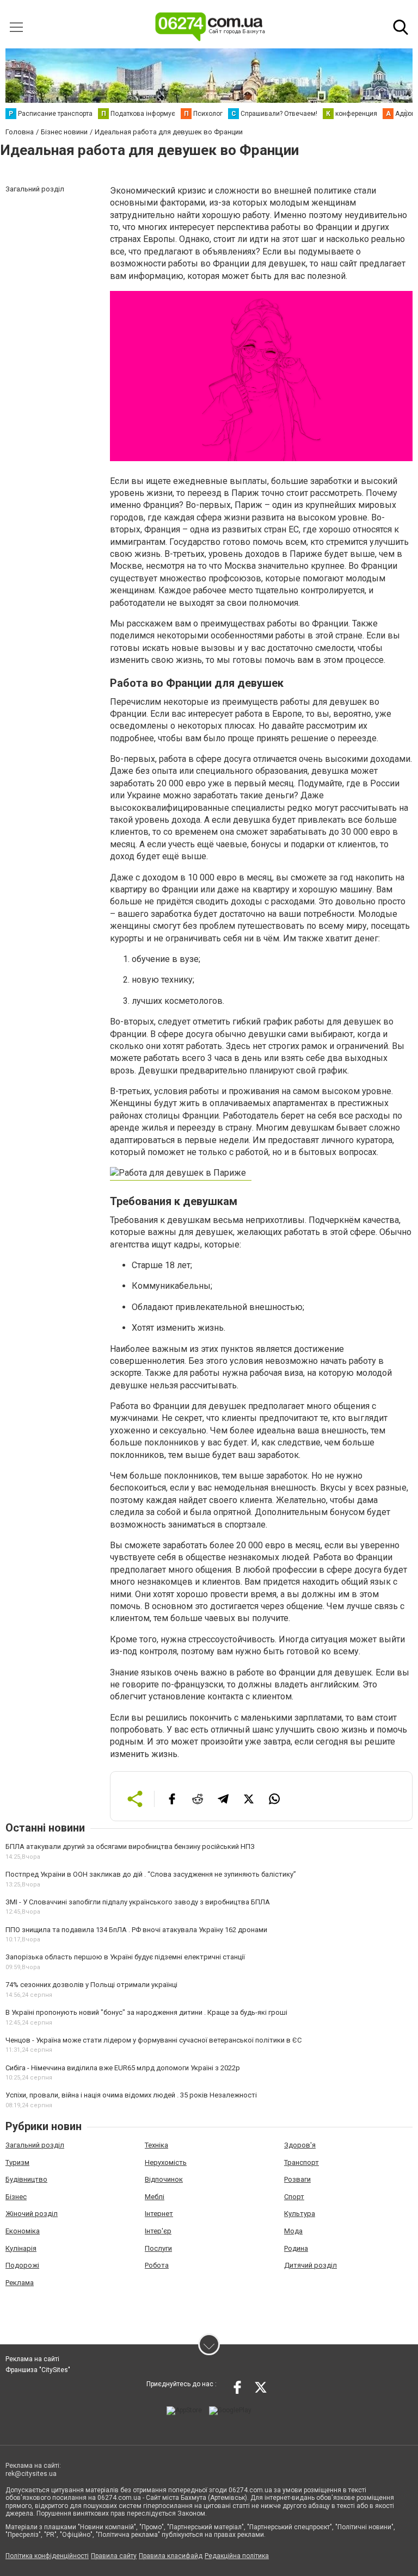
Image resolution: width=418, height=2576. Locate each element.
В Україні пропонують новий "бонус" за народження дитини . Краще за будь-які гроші (146, 2012)
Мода (293, 2231)
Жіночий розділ (32, 2214)
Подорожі (22, 2265)
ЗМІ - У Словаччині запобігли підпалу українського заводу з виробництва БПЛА (138, 1902)
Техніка (156, 2145)
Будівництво (26, 2179)
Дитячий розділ (311, 2265)
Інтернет (159, 2214)
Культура (300, 2214)
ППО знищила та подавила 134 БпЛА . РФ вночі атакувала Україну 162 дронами (136, 1930)
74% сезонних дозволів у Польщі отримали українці (91, 1985)
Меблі (155, 2197)
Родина (296, 2248)
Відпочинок (164, 2179)
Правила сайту (114, 2556)
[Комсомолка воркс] (181, 1175)
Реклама (20, 2283)
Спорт (294, 2197)
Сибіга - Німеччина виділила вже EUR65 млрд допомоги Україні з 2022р (123, 2068)
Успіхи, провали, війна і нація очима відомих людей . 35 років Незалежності (131, 2095)
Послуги (158, 2248)
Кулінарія (21, 2248)
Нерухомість (166, 2162)
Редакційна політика (237, 2556)
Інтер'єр (158, 2231)
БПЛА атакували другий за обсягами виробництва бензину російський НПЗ (130, 1846)
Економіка (23, 2231)
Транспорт (302, 2162)
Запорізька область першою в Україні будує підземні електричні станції (125, 1957)
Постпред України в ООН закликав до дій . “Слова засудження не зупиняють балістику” (151, 1874)
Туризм (17, 2162)
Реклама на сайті (32, 2359)
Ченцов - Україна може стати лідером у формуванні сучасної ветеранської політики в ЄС (153, 2040)
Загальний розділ (35, 2145)
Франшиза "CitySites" (38, 2370)
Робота (157, 2265)
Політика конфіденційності (47, 2556)
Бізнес (16, 2197)
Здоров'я (300, 2145)
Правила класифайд (171, 2556)
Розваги (297, 2179)
